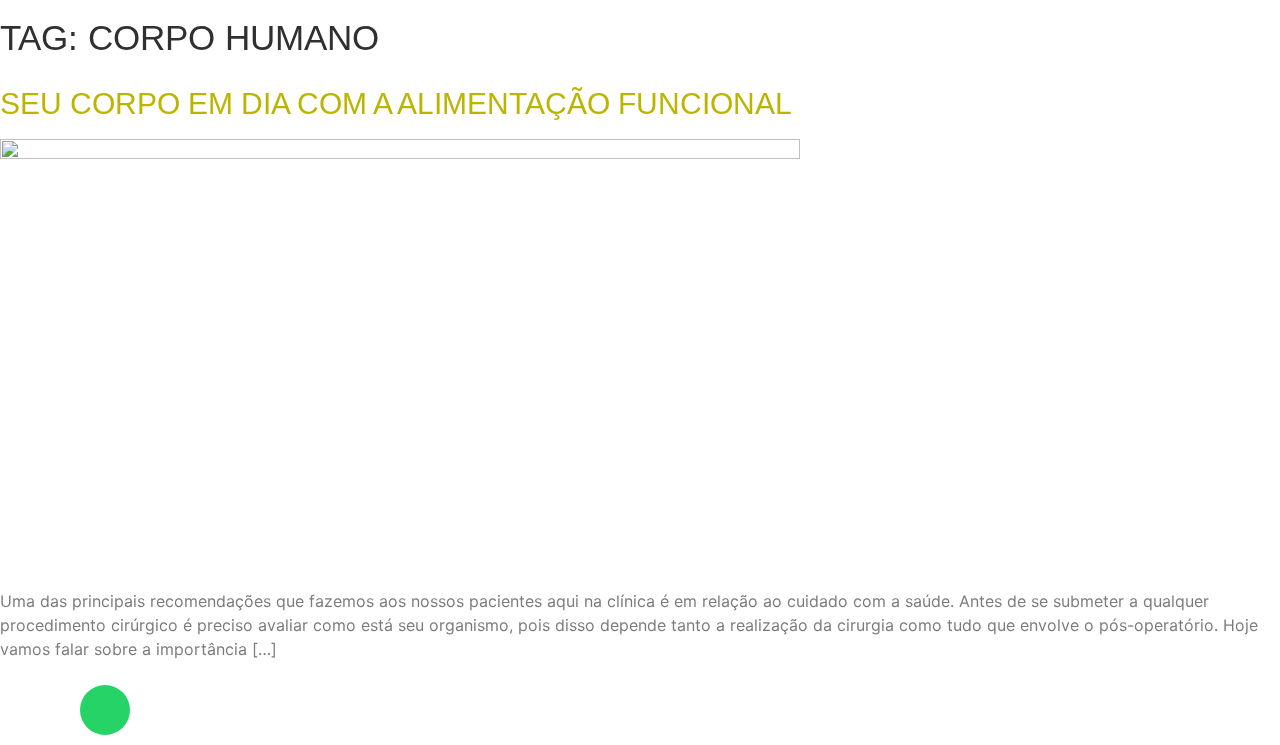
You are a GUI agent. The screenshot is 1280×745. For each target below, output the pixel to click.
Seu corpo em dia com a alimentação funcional (396, 103)
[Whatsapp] (105, 710)
